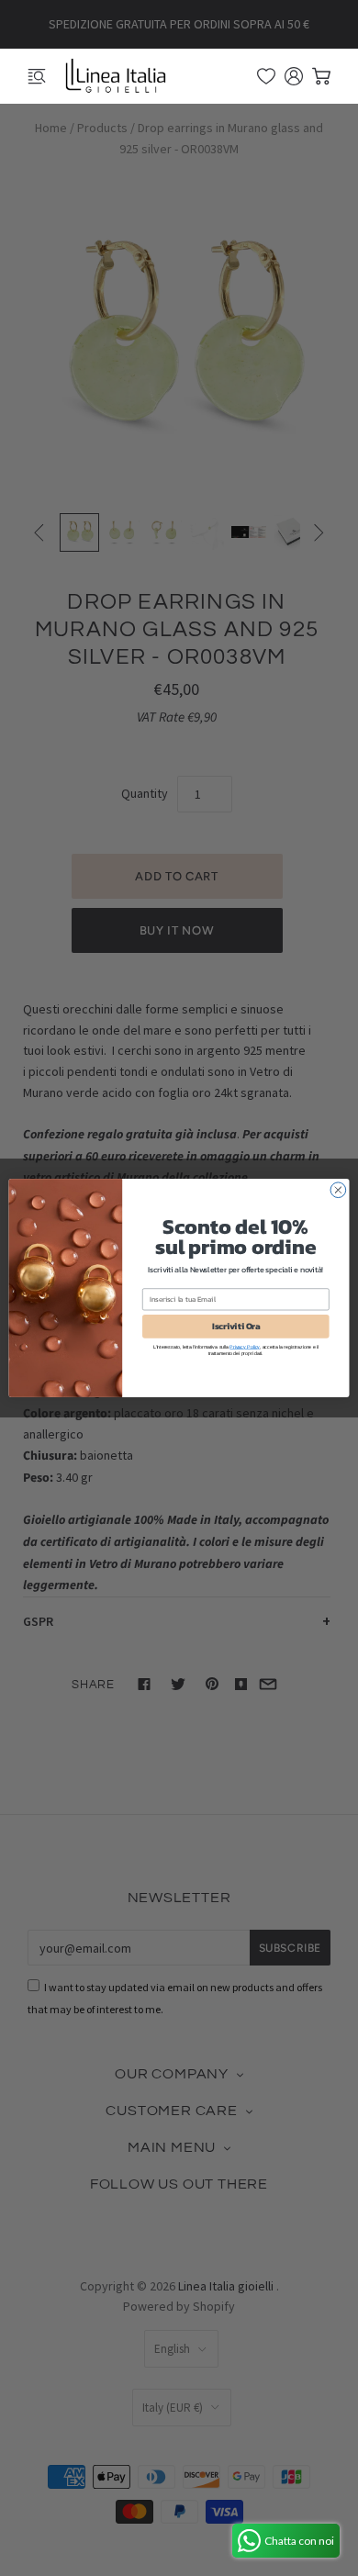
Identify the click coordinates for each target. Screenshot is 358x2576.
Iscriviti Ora (236, 1327)
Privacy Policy (244, 1347)
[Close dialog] (338, 1190)
